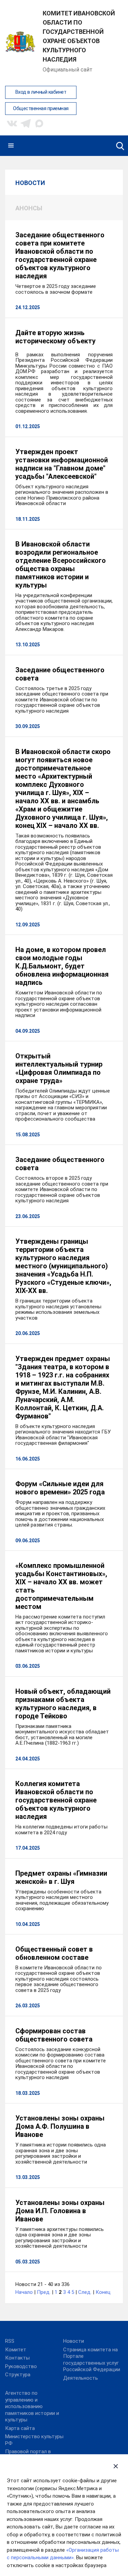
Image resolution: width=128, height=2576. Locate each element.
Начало (24, 2292)
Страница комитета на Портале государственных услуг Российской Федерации (92, 2360)
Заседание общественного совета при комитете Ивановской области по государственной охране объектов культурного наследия (60, 255)
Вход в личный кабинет (41, 92)
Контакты (17, 2358)
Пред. (44, 2292)
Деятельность (81, 2378)
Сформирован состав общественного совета (54, 2035)
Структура (18, 2375)
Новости (74, 2341)
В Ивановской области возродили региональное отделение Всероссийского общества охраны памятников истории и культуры (61, 565)
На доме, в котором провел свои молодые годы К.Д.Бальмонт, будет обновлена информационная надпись (62, 966)
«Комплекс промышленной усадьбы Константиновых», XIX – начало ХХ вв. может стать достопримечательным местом (61, 1586)
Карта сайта (20, 2428)
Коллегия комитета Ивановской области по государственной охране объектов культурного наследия (56, 1800)
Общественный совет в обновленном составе (54, 1953)
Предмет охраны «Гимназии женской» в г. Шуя (61, 1877)
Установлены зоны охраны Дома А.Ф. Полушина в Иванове (60, 2126)
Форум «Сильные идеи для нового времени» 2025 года (60, 1488)
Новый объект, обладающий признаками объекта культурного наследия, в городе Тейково (63, 1704)
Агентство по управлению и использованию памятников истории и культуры (32, 2406)
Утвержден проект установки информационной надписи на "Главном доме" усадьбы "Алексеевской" (62, 464)
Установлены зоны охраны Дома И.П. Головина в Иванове (60, 2211)
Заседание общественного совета (60, 674)
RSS (10, 2341)
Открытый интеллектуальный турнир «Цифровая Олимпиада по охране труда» (59, 1068)
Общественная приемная (41, 109)
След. (85, 2292)
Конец (103, 2292)
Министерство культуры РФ (34, 2440)
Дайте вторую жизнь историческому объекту (55, 337)
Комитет (16, 2350)
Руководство (21, 2366)
